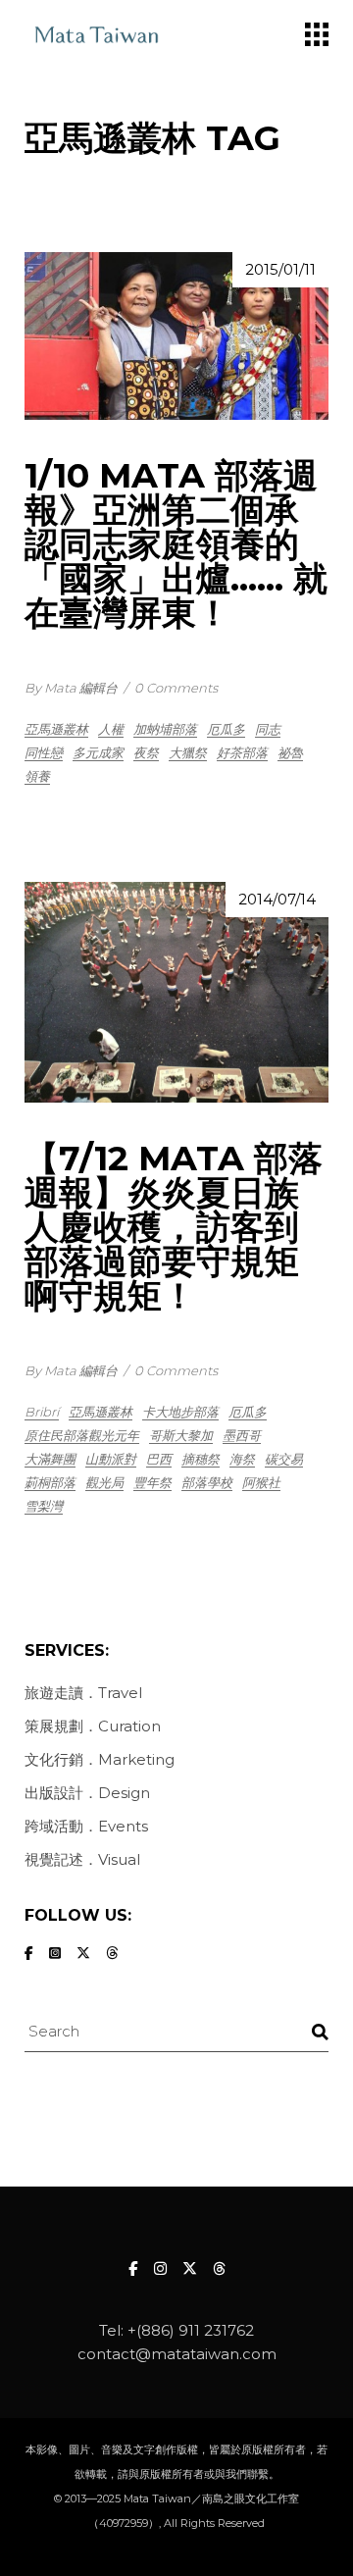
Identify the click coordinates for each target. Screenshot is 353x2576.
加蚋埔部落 (165, 729)
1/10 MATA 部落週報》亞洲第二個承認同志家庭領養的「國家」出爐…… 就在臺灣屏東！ (176, 544)
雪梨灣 (44, 1506)
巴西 (159, 1459)
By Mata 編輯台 (71, 688)
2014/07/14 (277, 899)
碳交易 (284, 1459)
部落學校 (207, 1482)
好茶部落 (242, 752)
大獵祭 (188, 752)
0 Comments (176, 688)
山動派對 (111, 1459)
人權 (111, 729)
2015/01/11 (280, 269)
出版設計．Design (87, 1793)
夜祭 (146, 752)
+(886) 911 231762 (191, 2330)
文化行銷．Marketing (100, 1759)
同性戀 (44, 752)
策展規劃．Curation (93, 1726)
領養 (37, 776)
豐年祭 (152, 1482)
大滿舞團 (50, 1459)
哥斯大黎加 (181, 1435)
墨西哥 (242, 1435)
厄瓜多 (226, 729)
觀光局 (104, 1482)
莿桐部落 (50, 1482)
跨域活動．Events (86, 1826)
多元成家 (98, 752)
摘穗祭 (201, 1459)
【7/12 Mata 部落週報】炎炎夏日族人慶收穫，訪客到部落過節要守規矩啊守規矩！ (174, 1227)
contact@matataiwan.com (177, 2354)
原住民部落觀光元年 (82, 1435)
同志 (268, 729)
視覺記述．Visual (82, 1859)
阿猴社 (261, 1482)
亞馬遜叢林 (56, 729)
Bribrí (42, 1412)
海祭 (242, 1459)
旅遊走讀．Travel (83, 1693)
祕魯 (290, 752)
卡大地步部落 (180, 1412)
